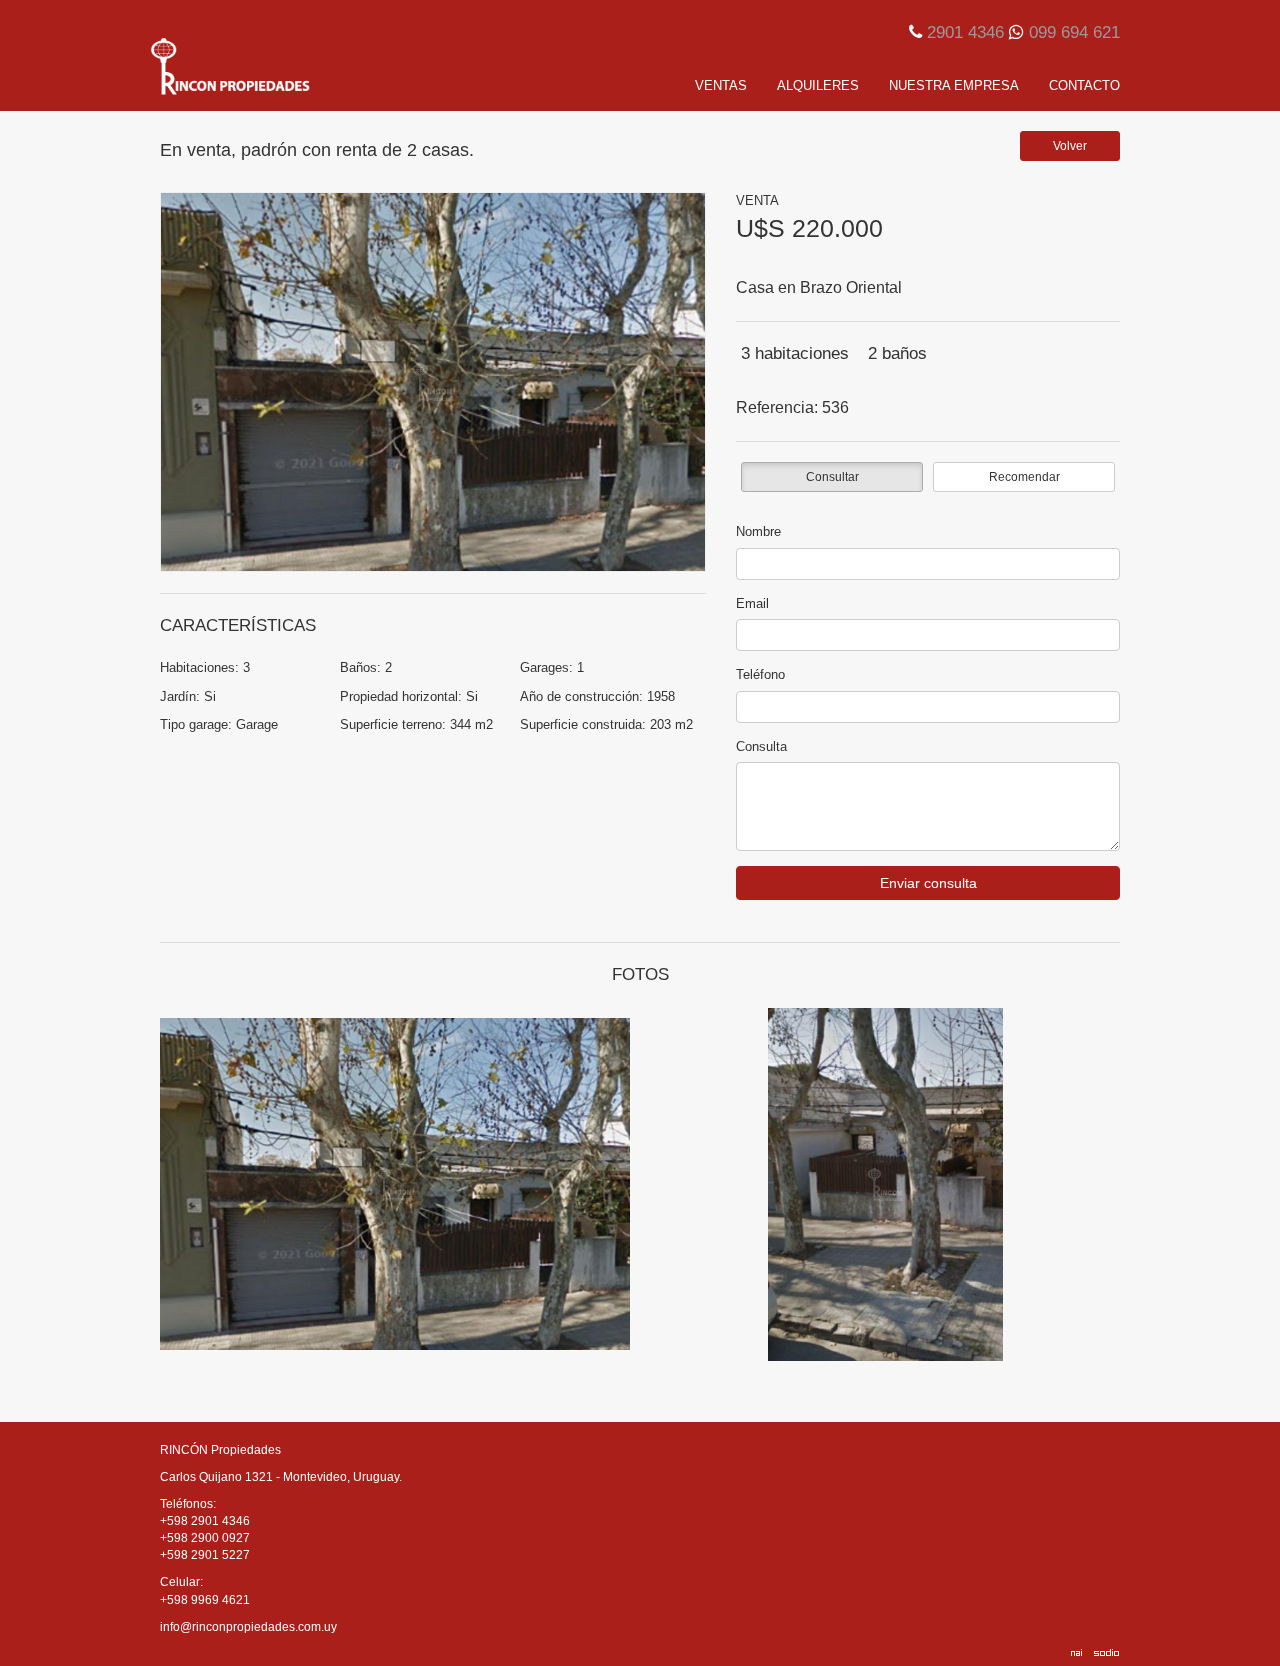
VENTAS (721, 85)
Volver (1070, 146)
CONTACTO (1084, 85)
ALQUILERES (818, 85)
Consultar (832, 477)
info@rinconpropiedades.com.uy (248, 1627)
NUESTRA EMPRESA (954, 85)
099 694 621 (1074, 32)
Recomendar (1024, 477)
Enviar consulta (928, 883)
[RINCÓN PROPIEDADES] (300, 66)
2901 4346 (965, 32)
